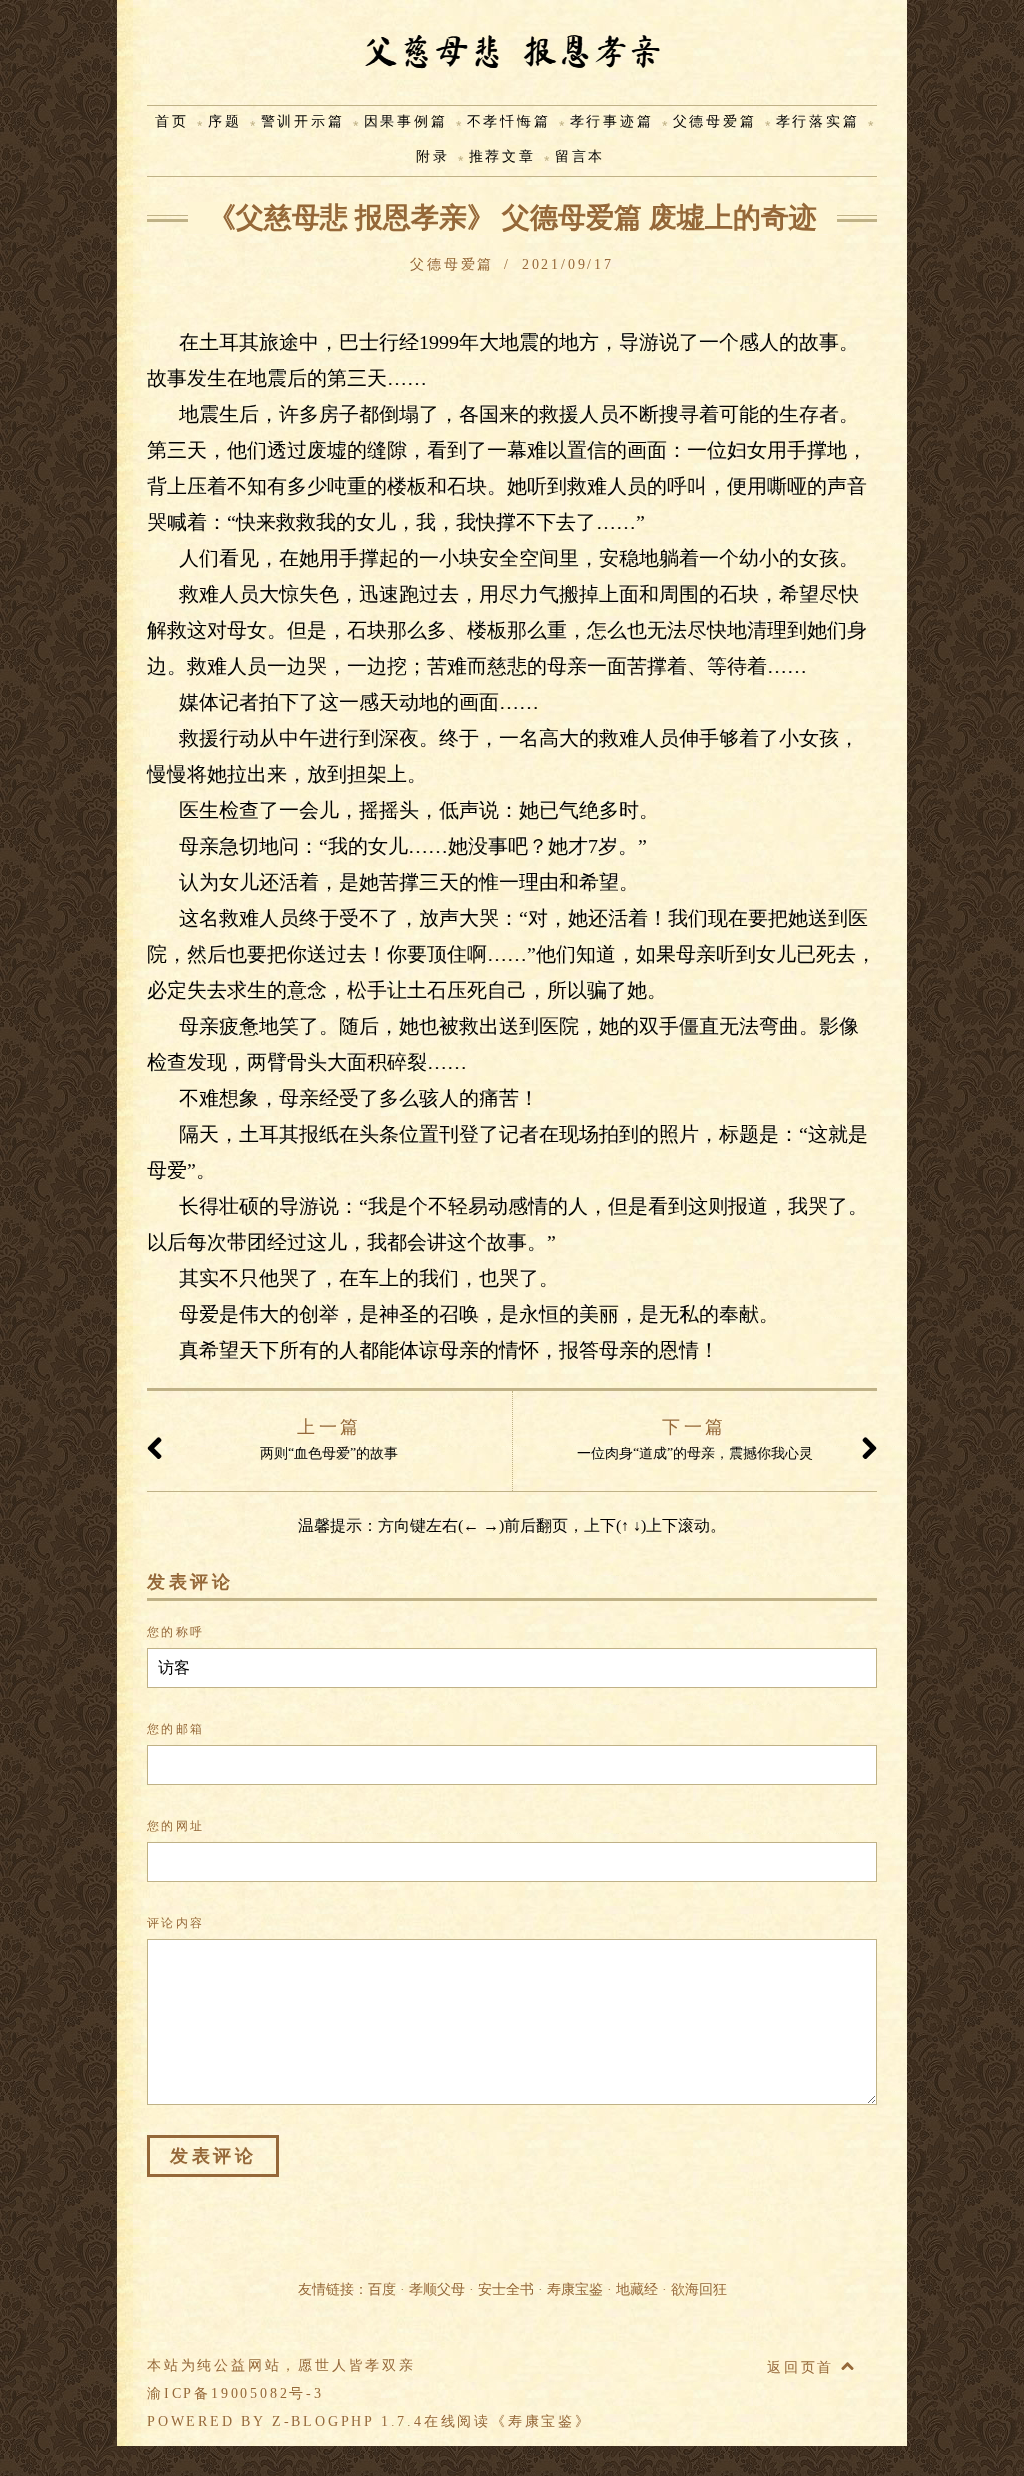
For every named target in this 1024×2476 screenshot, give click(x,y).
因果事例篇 (406, 121)
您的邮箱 (176, 1729)
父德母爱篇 (715, 121)
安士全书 (506, 2289)
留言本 (580, 156)
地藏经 (637, 2289)
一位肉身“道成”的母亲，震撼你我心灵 (695, 1439)
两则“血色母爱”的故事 (329, 1439)
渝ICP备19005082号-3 (235, 2393)
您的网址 (176, 1826)
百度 (382, 2289)
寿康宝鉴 (575, 2289)
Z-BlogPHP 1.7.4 (348, 2421)
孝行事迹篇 (612, 121)
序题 (225, 121)
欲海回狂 (699, 2289)
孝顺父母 (437, 2289)
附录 (433, 156)
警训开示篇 (303, 121)
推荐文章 (502, 156)
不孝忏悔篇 (509, 121)
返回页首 (804, 2367)
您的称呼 (176, 1632)
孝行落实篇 (818, 121)
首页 (172, 121)
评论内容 (176, 1923)
